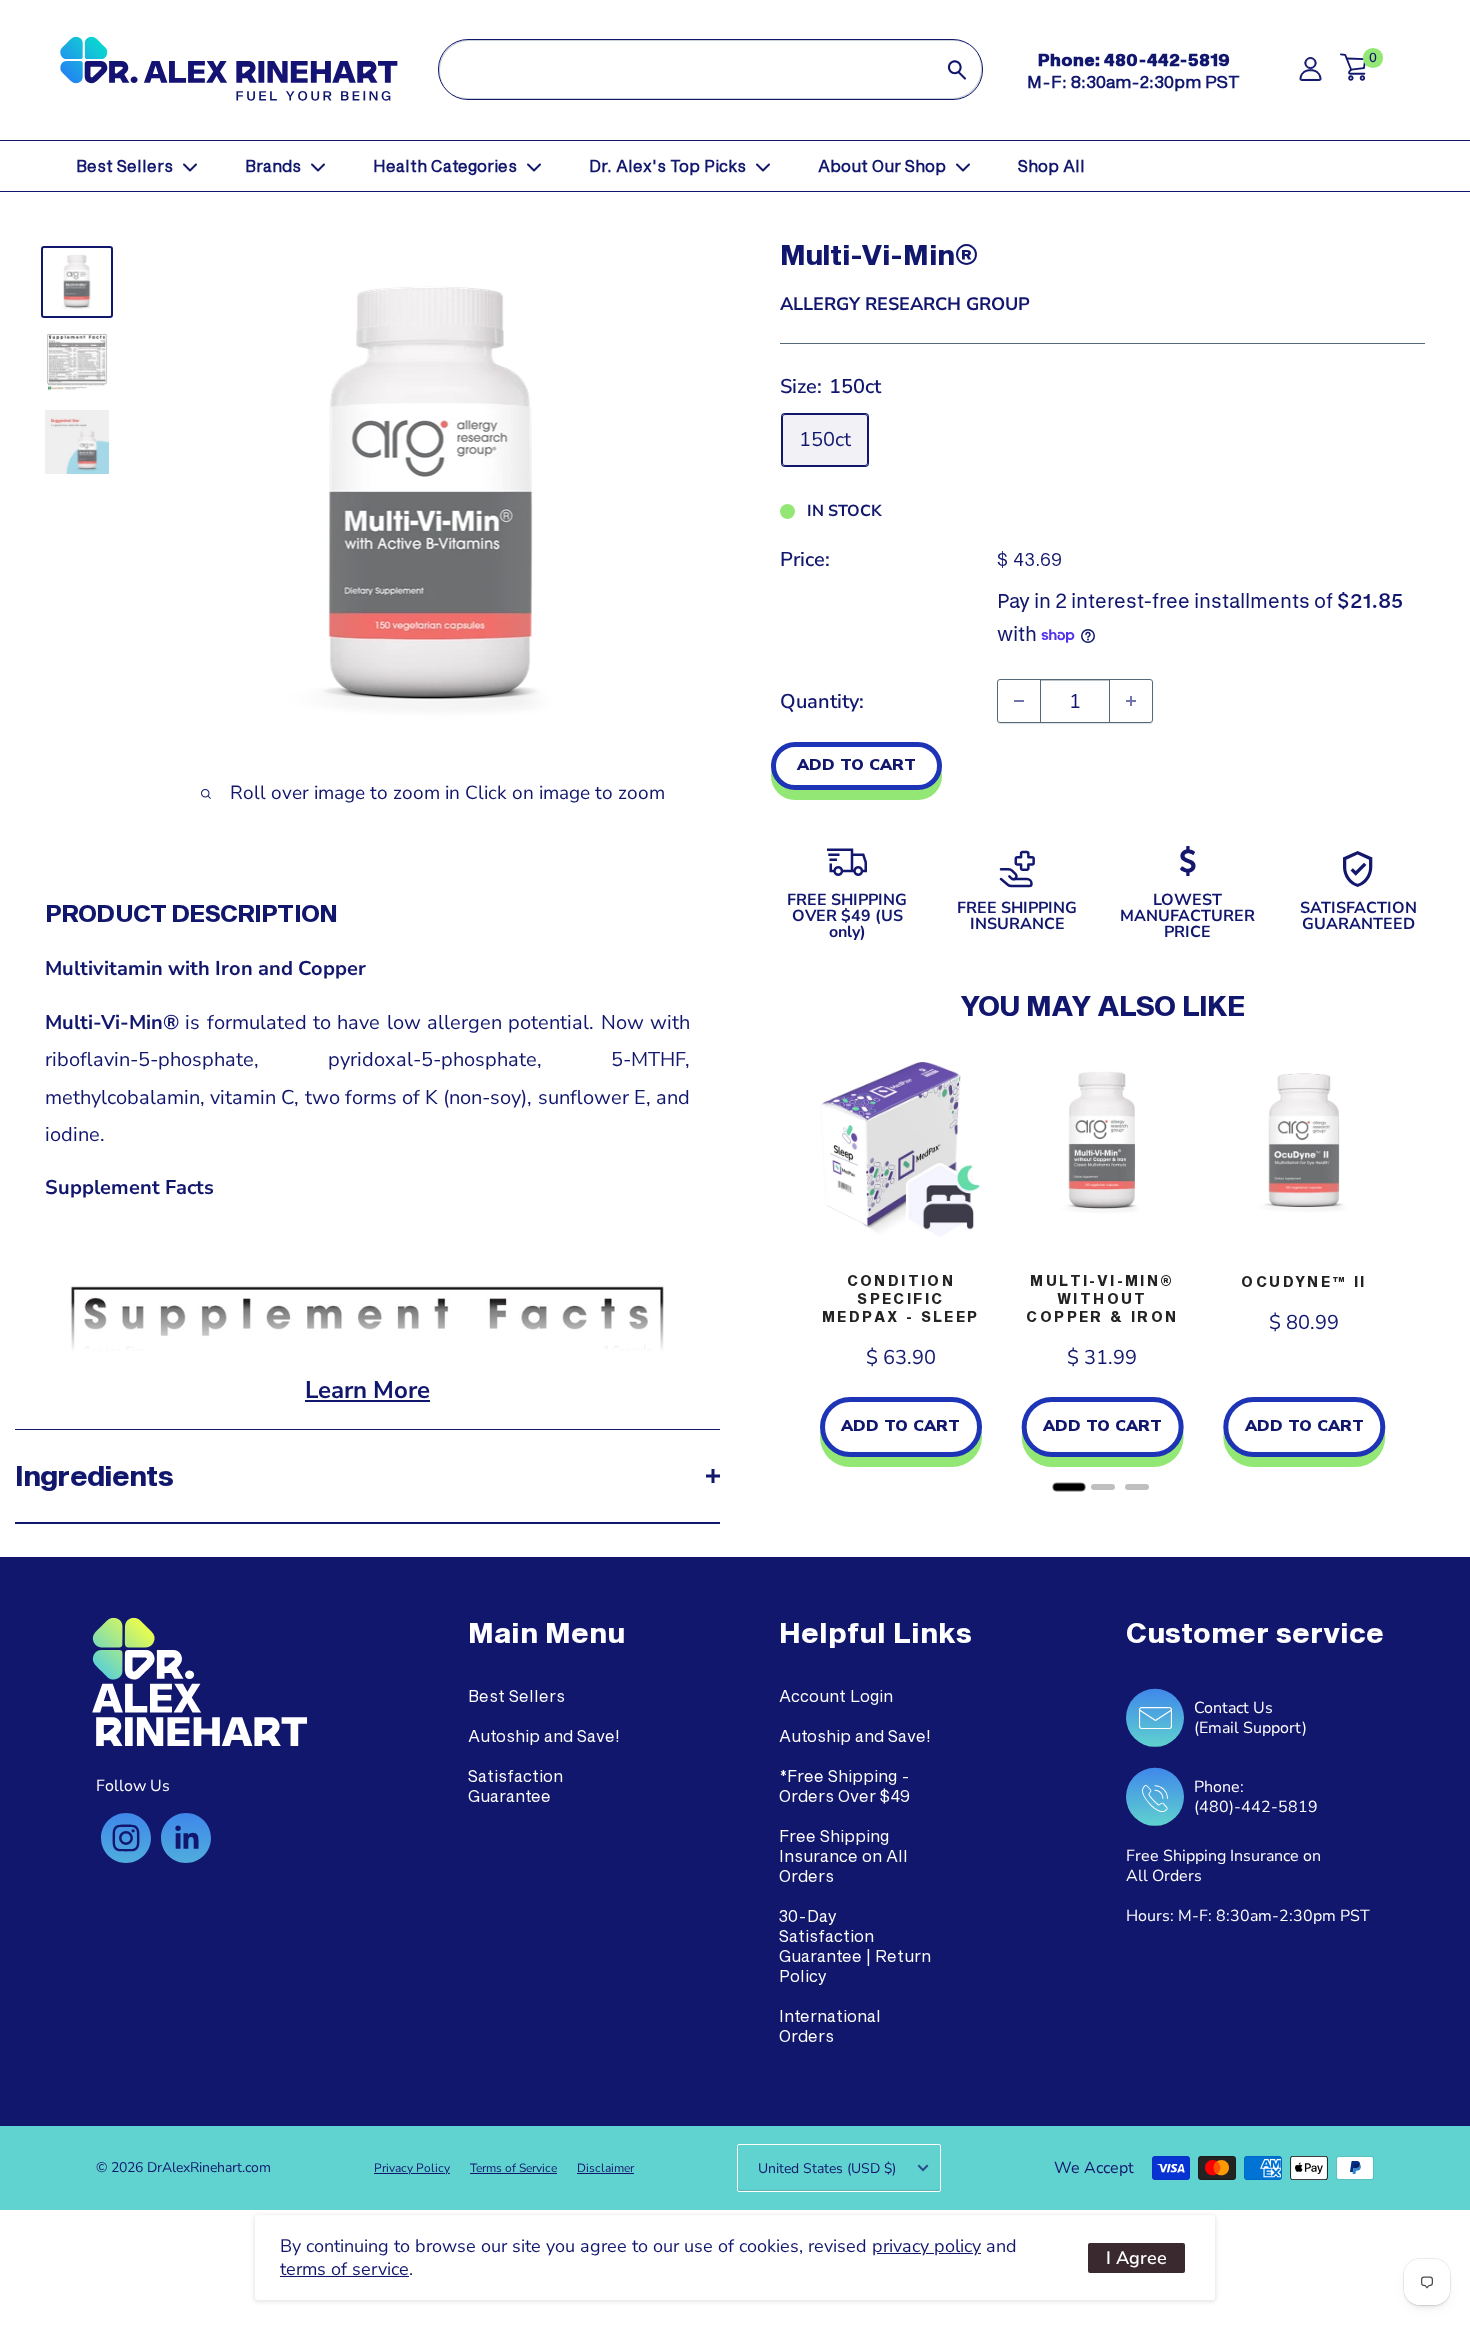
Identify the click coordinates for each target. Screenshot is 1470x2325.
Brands (273, 165)
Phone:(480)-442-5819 (1256, 1797)
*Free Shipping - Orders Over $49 (844, 1785)
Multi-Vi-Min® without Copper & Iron (1102, 1298)
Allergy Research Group (905, 304)
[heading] (546, 1633)
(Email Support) (1250, 1728)
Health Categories (445, 165)
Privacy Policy (412, 2168)
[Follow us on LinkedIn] (186, 1838)
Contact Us (1233, 1708)
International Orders (830, 2025)
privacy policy (926, 2246)
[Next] (1405, 1270)
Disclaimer (605, 2168)
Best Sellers (124, 165)
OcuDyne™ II (1303, 1281)
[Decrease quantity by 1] (1019, 701)
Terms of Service (513, 2168)
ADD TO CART (856, 765)
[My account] (1310, 74)
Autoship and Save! (544, 1735)
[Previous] (800, 1270)
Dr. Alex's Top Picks (667, 165)
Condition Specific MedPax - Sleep (901, 1298)
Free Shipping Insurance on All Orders (843, 1855)
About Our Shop (882, 165)
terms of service (344, 2269)
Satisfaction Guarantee (515, 1785)
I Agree (1136, 2258)
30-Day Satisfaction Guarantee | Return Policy (855, 1945)
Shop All (1051, 165)
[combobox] (686, 69)
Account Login (836, 1695)
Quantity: (822, 701)
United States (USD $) (827, 2168)
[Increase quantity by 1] (1131, 701)
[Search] (957, 69)
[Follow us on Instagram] (126, 1838)
